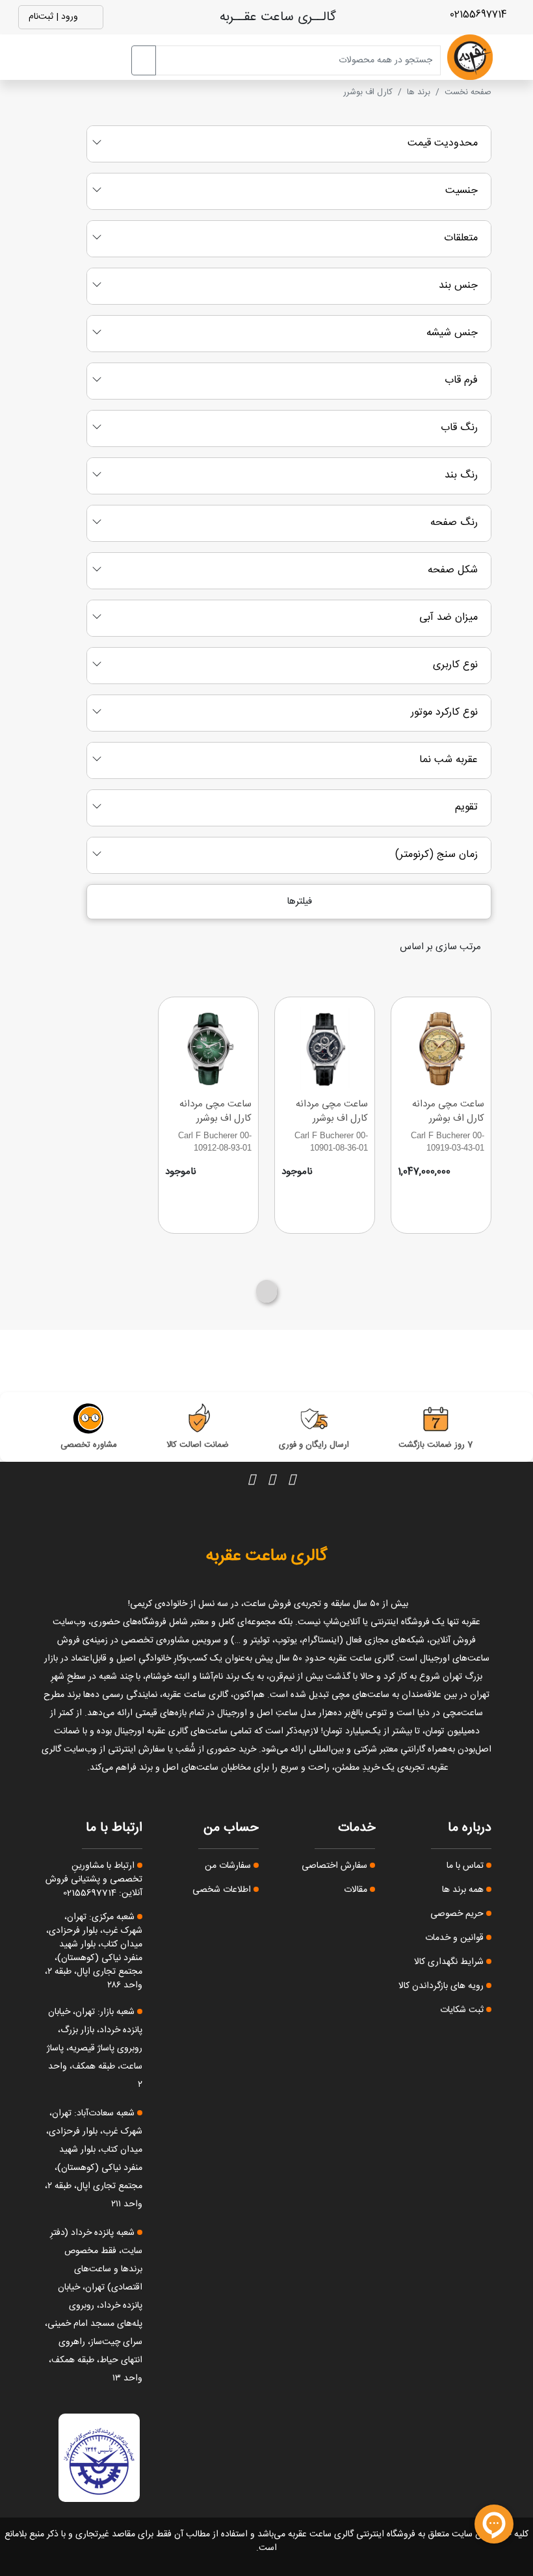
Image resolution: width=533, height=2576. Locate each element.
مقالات (357, 1890)
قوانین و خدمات (456, 1938)
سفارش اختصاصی (336, 1866)
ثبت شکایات (463, 2010)
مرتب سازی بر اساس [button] (442, 947)
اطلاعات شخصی (223, 1890)
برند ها (419, 92)
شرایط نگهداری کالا (450, 1962)
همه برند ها (464, 1890)
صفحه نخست (468, 92)
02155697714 (480, 15)
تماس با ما (466, 1866)
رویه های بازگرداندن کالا (442, 1986)
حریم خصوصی (458, 1914)
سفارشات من (229, 1866)
